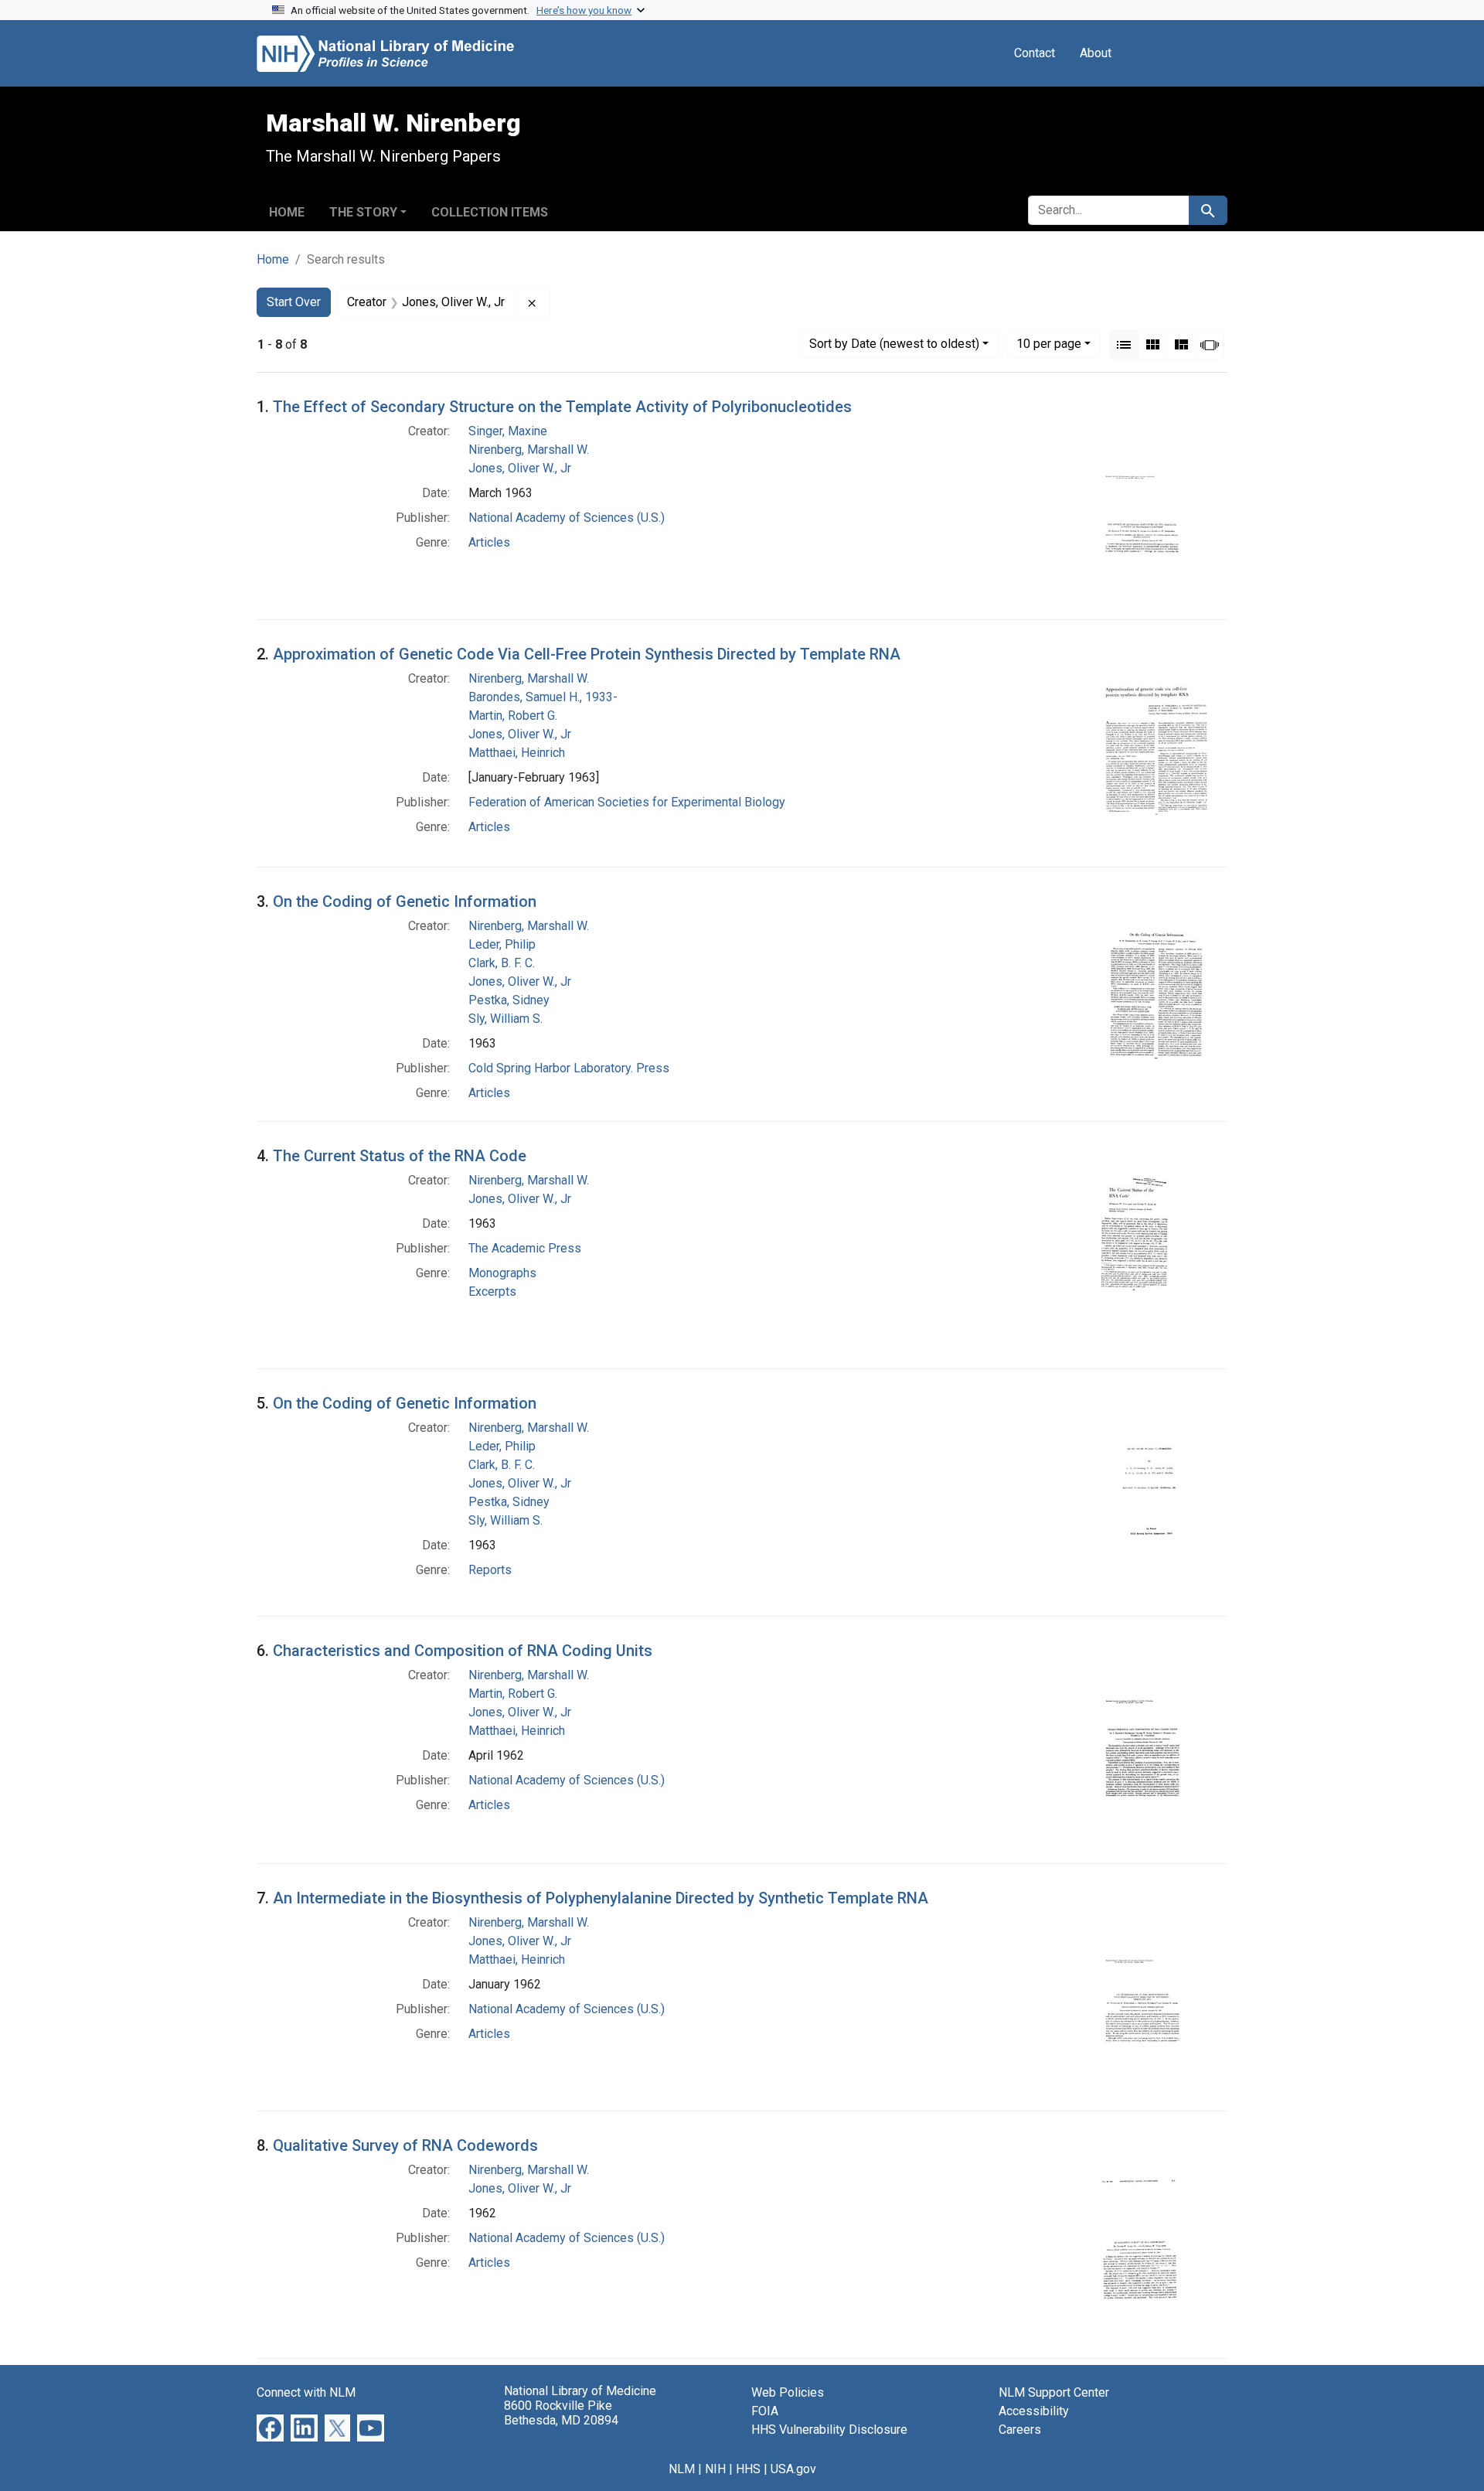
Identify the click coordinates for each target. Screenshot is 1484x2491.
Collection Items (490, 212)
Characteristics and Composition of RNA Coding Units (463, 1651)
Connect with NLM (306, 2392)
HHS (748, 2469)
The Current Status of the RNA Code (400, 1156)
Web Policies (788, 2392)
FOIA (765, 2411)
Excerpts (492, 1292)
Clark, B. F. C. (502, 963)
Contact (1035, 53)
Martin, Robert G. (513, 716)
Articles (489, 542)
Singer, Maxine (508, 431)
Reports (490, 1570)
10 (1049, 343)
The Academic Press (525, 1248)
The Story (363, 212)
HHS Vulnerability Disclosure (829, 2430)
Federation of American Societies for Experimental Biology (627, 802)
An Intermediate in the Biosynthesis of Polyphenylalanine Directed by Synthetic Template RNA (601, 1898)
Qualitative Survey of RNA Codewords (405, 2145)
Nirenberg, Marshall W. (529, 450)
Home (287, 212)
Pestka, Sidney (509, 1000)
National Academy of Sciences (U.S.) (567, 518)
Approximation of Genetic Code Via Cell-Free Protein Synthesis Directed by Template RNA (587, 654)
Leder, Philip (502, 944)
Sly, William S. (505, 1019)
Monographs (502, 1273)
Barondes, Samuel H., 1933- (543, 697)
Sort (894, 344)
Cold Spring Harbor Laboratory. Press (569, 1068)
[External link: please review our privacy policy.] (270, 2427)
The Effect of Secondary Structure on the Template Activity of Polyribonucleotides (562, 407)
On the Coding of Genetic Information (405, 901)
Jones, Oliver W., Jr (520, 468)
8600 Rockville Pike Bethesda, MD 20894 (561, 2413)
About (1096, 53)
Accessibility (1034, 2411)
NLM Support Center (1054, 2392)
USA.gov (793, 2469)
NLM (682, 2469)
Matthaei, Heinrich (517, 753)
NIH (715, 2469)
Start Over (294, 302)
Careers (1020, 2430)
